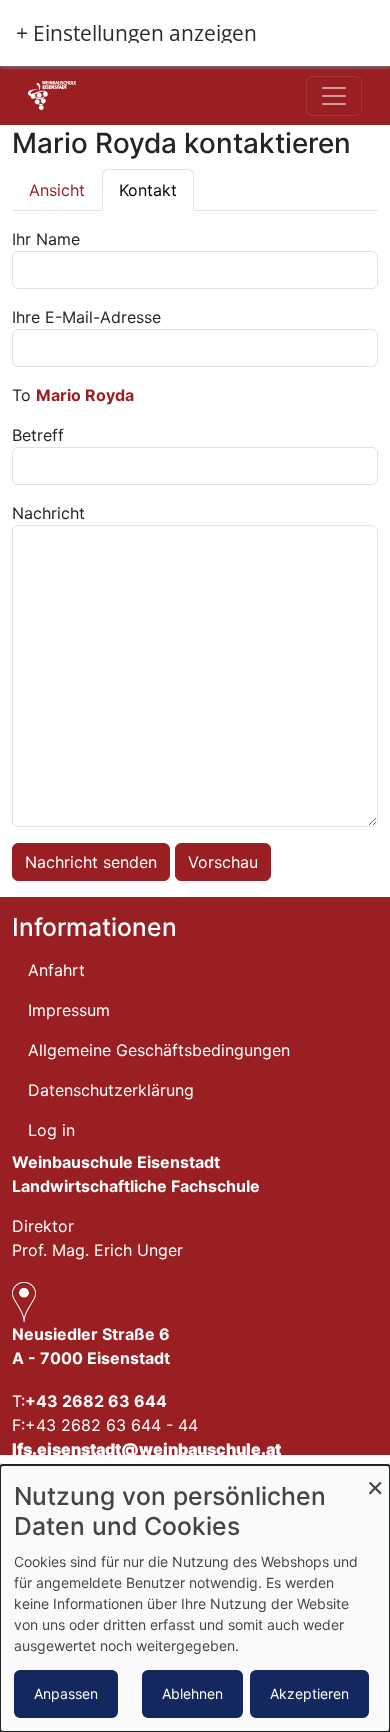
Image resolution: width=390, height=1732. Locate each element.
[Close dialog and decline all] (375, 1477)
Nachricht (48, 513)
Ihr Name (46, 239)
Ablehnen (192, 1693)
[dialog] (195, 1598)
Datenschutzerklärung (111, 1090)
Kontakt (148, 190)
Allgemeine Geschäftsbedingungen (159, 1050)
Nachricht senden (91, 862)
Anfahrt (56, 970)
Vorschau (223, 862)
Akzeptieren (309, 1693)
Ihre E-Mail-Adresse (86, 317)
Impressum (69, 1010)
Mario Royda (85, 395)
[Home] (91, 95)
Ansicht (57, 190)
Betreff (38, 435)
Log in (51, 1130)
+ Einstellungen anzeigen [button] (136, 33)
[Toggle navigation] (334, 96)
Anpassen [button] (66, 1693)
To (21, 395)
